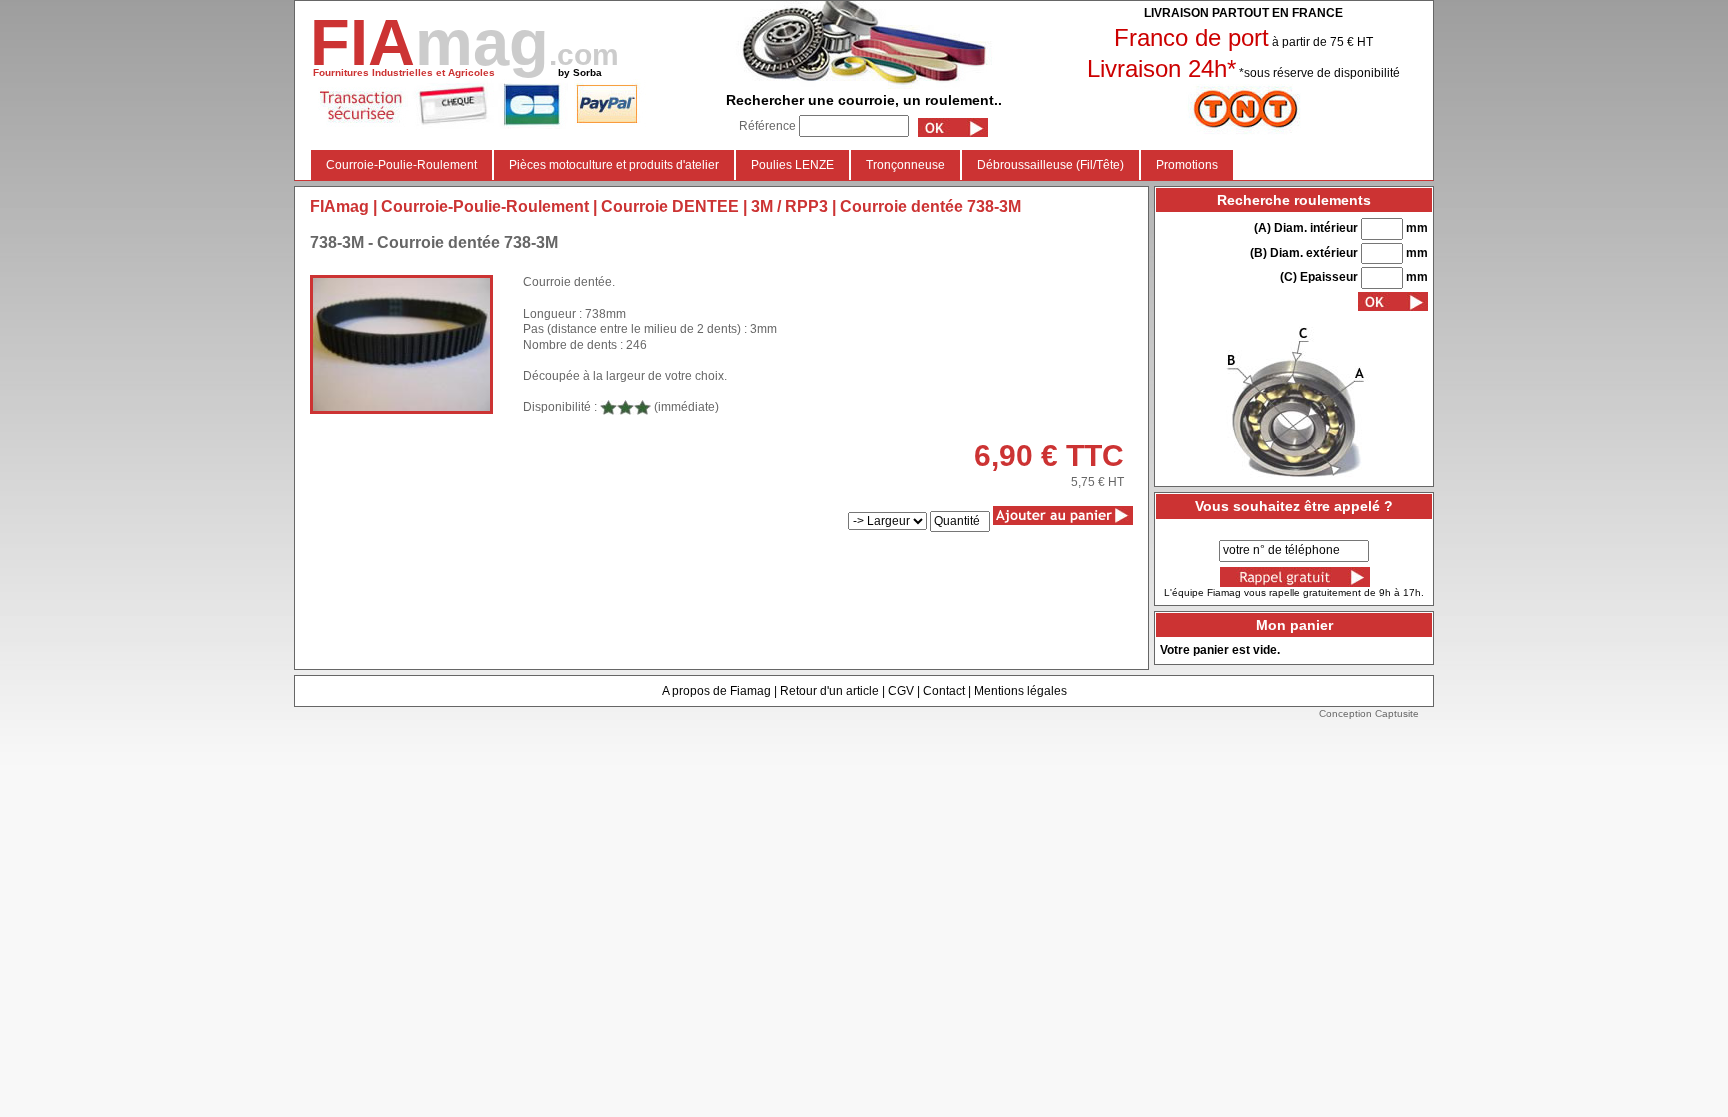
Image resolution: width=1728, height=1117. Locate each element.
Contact (944, 691)
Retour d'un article (829, 691)
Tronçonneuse (905, 165)
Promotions (1187, 165)
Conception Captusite (1369, 713)
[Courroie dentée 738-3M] (401, 344)
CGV (901, 691)
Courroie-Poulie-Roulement (401, 165)
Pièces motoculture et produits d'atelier (614, 165)
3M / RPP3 (789, 206)
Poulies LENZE (792, 165)
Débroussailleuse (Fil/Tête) (1050, 165)
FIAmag (339, 206)
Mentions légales (1020, 691)
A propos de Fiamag (716, 691)
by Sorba (580, 72)
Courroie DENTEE (670, 206)
